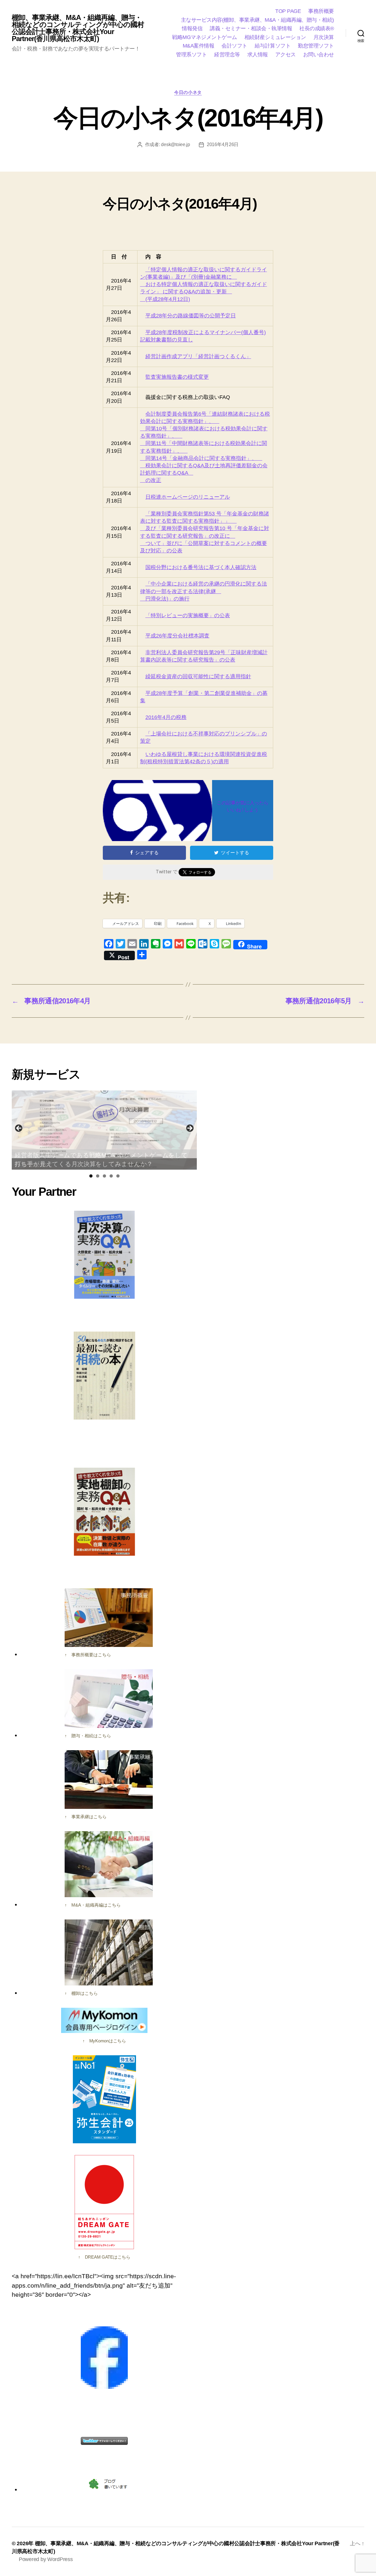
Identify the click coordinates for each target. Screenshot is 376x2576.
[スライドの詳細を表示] (104, 1130)
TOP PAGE (288, 11)
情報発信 (192, 28)
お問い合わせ (319, 55)
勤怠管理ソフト (316, 46)
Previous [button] (19, 1129)
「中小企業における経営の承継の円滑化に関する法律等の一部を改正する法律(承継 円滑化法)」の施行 (204, 591)
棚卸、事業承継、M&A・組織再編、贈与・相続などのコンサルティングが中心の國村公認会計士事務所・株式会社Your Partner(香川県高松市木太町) (78, 28)
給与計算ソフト (273, 46)
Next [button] (189, 1129)
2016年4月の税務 (166, 717)
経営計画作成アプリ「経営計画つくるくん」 (198, 356)
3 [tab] (104, 1176)
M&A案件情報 (199, 46)
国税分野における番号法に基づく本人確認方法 (201, 567)
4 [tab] (111, 1176)
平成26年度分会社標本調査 (177, 636)
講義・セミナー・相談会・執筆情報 (251, 28)
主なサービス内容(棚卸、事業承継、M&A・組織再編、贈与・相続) (257, 20)
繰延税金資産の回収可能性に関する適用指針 (198, 676)
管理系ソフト (191, 55)
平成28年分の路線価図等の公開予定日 (191, 316)
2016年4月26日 (223, 144)
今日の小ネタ (188, 92)
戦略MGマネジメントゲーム (205, 37)
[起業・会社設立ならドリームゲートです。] (104, 2202)
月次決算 (324, 37)
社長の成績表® (317, 28)
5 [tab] (118, 1176)
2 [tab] (98, 1176)
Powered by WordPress (46, 2559)
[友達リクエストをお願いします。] (104, 2358)
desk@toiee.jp (176, 144)
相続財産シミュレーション (275, 37)
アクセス (286, 55)
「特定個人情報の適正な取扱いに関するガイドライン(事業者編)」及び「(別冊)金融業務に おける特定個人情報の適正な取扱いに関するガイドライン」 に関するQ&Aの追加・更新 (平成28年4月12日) (204, 284)
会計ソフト (234, 46)
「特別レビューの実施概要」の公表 (188, 615)
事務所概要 (321, 11)
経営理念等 (227, 55)
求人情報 (258, 55)
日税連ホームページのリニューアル (188, 497)
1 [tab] (91, 1176)
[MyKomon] (104, 2020)
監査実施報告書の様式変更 (177, 377)
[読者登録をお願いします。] (109, 2484)
